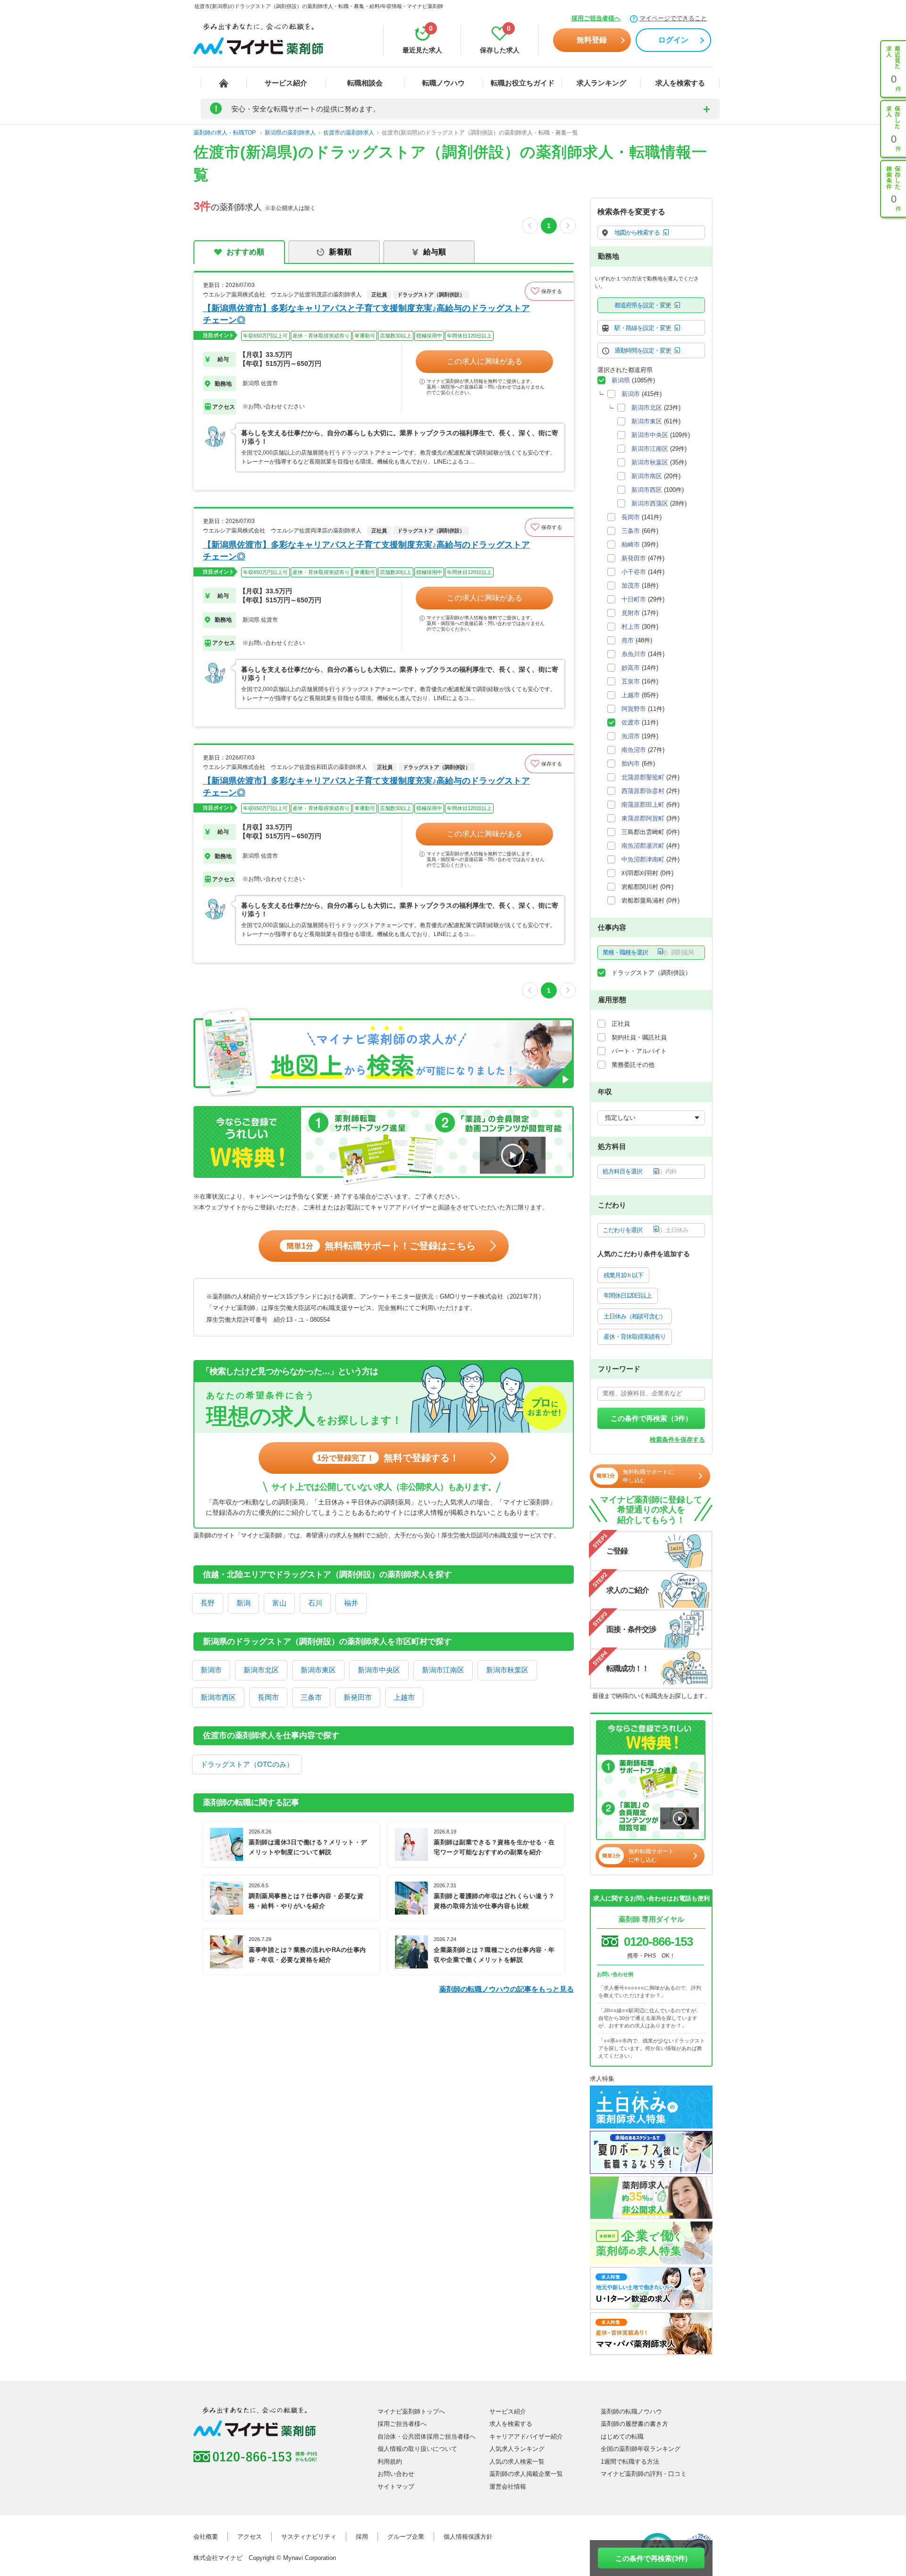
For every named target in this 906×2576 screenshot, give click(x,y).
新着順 (340, 252)
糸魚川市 (634, 654)
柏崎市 (631, 545)
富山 (279, 1603)
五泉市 (631, 681)
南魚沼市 (634, 750)
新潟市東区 (318, 1670)
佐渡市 (631, 722)
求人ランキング (601, 83)
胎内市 (631, 764)
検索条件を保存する (677, 1440)
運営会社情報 (508, 2487)
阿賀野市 (634, 709)
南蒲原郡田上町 (643, 805)
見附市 (631, 613)
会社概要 (206, 2537)
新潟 (243, 1603)
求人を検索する (680, 83)
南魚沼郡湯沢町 (643, 846)
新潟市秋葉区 (507, 1670)
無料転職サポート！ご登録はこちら (381, 1246)
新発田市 (358, 1697)
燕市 (628, 640)
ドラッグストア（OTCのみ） (247, 1764)
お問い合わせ (396, 2474)
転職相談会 (365, 83)
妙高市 (631, 668)
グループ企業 (406, 2537)
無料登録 (592, 40)
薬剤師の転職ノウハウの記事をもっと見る (507, 1989)
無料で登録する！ (388, 1458)
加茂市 (631, 586)
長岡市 (268, 1697)
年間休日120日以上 (628, 1296)
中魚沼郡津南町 (643, 859)
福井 (351, 1603)
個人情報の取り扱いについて (417, 2449)
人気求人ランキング (517, 2449)
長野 (208, 1603)
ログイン (673, 40)
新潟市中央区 (379, 1670)
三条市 (311, 1697)
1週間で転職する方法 (630, 2462)
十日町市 (634, 599)
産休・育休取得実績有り (635, 1337)
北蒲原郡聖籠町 (643, 777)
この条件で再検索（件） (651, 1418)
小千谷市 (634, 572)
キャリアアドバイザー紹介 (526, 2437)
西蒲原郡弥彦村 (643, 791)
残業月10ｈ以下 (623, 1275)
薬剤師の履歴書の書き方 (634, 2424)
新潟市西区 (218, 1697)
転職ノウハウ (444, 83)
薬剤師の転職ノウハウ (631, 2411)
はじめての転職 (622, 2437)
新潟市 (211, 1670)
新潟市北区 (261, 1670)
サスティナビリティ (309, 2537)
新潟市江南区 (443, 1670)
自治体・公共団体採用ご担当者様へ (427, 2437)
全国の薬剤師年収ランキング (641, 2449)
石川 (315, 1603)
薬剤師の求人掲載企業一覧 (526, 2474)
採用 (362, 2537)
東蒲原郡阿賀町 (643, 818)
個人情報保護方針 (468, 2537)
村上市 (631, 627)
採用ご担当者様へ (596, 18)
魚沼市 (631, 736)
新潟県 (621, 380)
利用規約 (390, 2462)
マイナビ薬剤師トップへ (411, 2411)
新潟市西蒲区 (650, 503)
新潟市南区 (647, 476)
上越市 (404, 1697)
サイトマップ (396, 2487)
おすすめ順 (245, 252)
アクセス (250, 2537)
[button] (549, 291)
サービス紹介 (286, 83)
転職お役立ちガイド (523, 83)
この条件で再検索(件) (651, 2558)
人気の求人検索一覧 (517, 2462)
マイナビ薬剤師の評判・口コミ (644, 2474)
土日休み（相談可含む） (635, 1316)
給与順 (435, 252)
